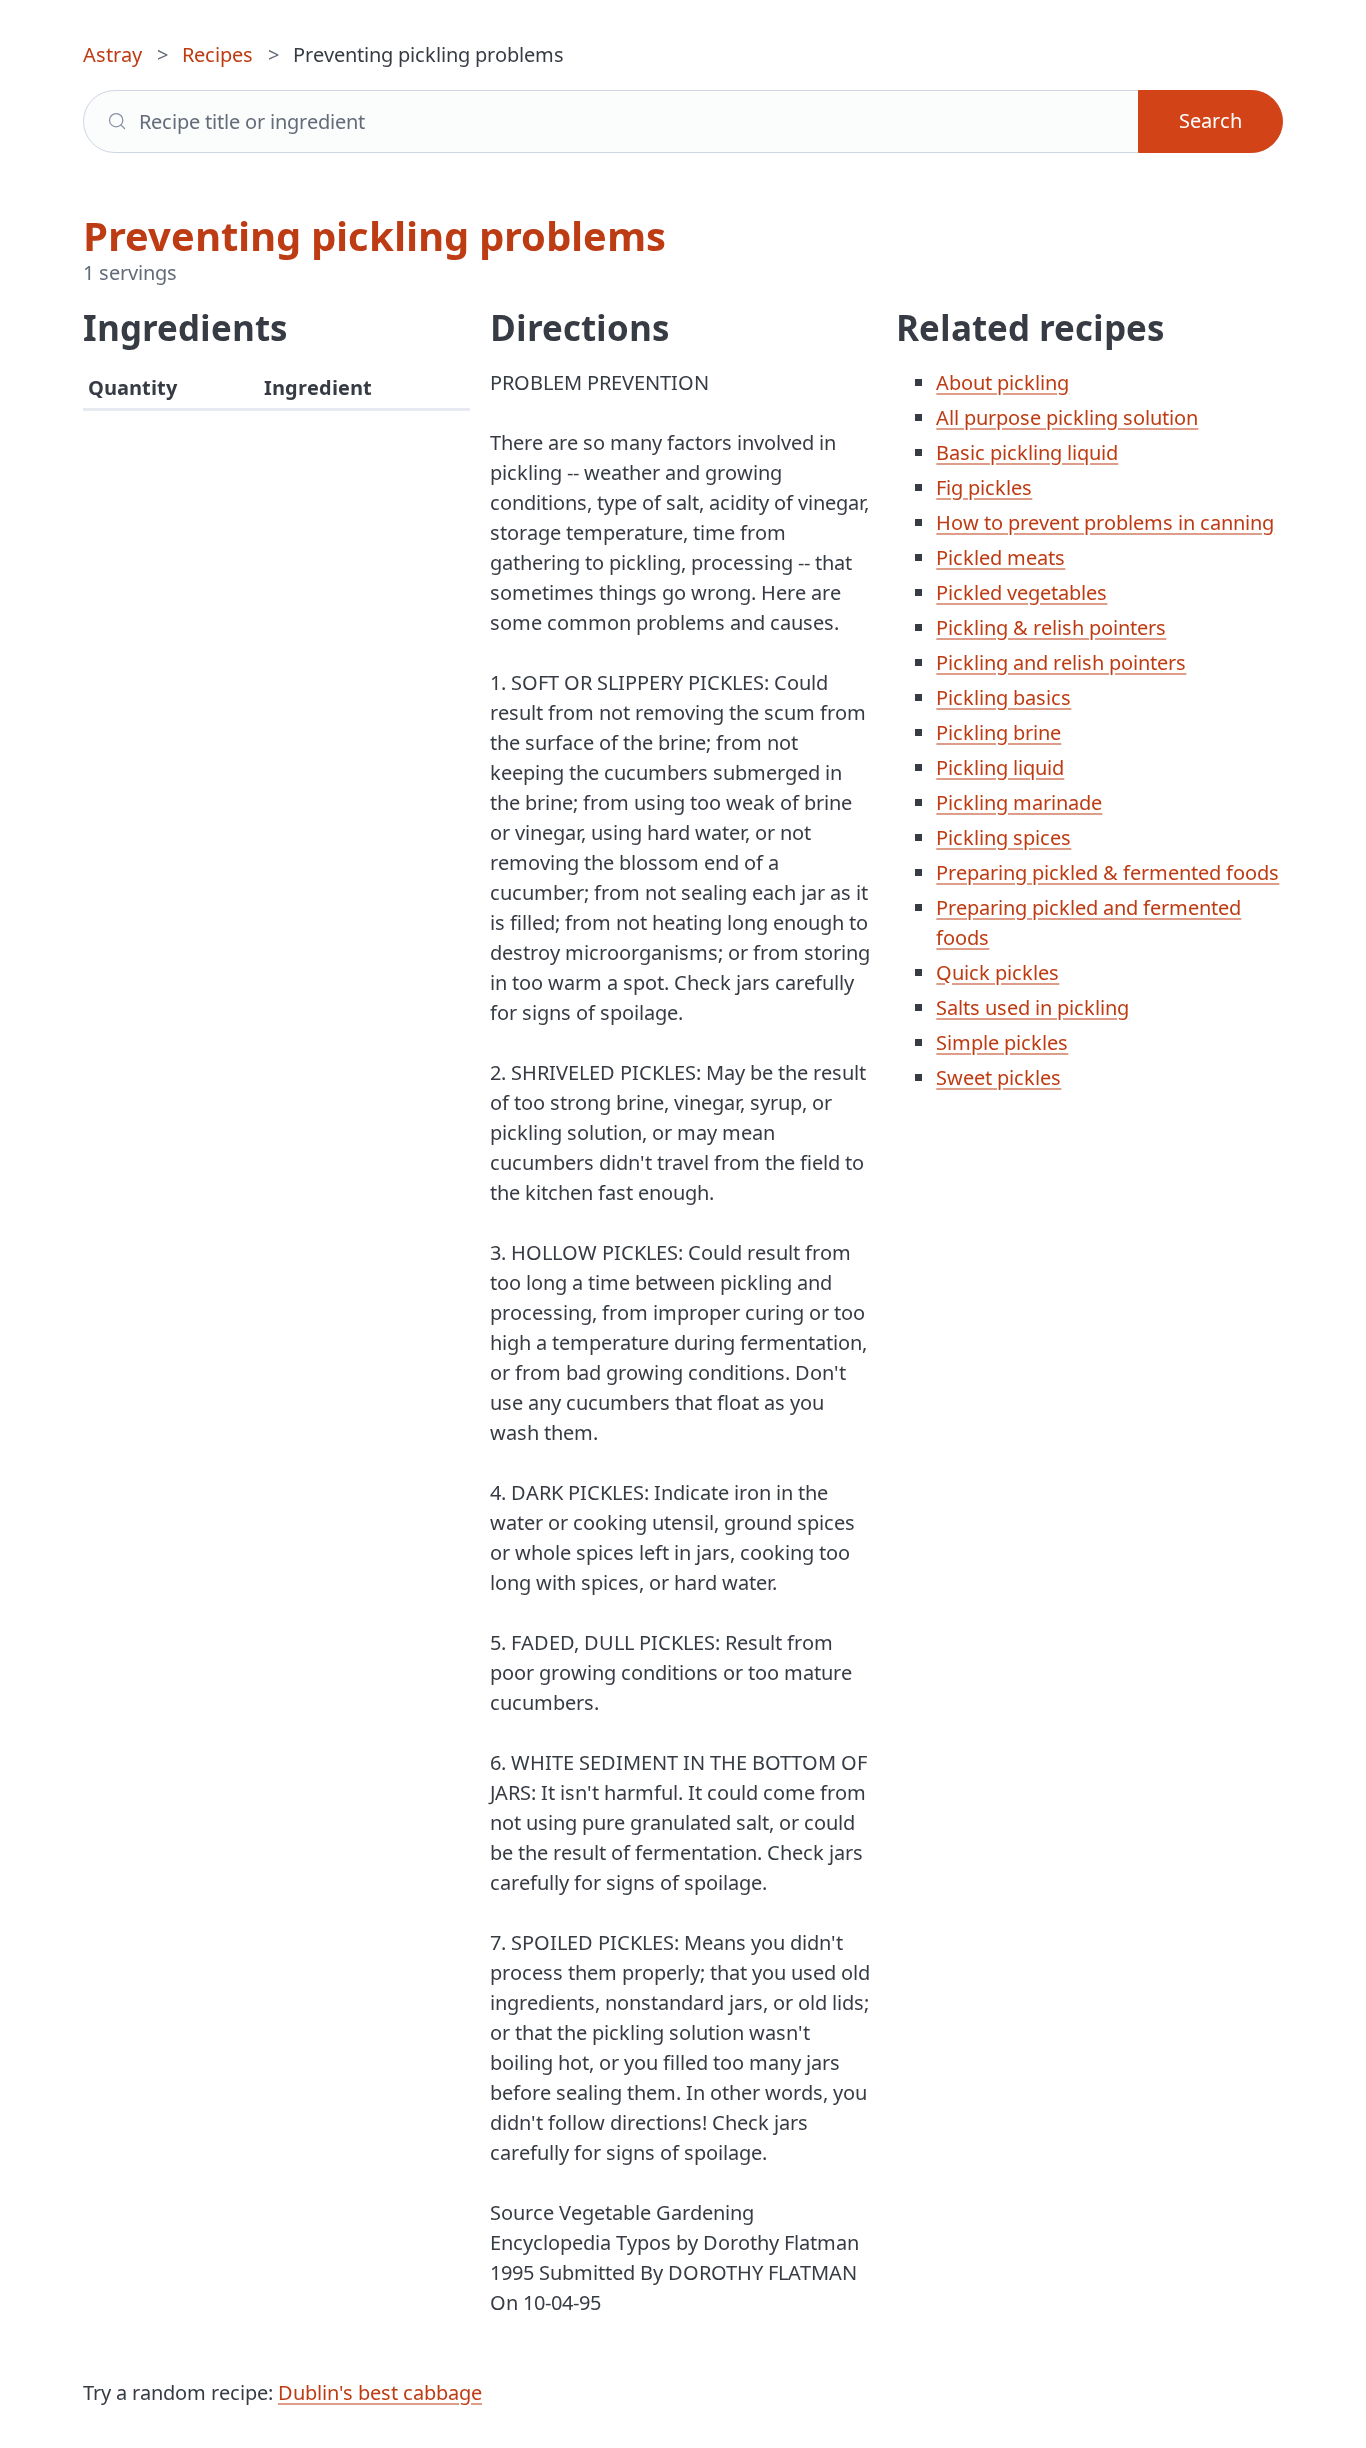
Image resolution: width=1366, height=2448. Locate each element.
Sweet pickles (998, 1077)
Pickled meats (1000, 557)
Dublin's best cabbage (380, 2392)
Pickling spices (1003, 837)
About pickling (1002, 382)
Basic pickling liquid (1027, 452)
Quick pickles (997, 972)
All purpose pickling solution (1067, 417)
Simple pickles (1002, 1042)
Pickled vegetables (1021, 592)
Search (1210, 120)
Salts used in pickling (1032, 1007)
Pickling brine (998, 732)
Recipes (217, 54)
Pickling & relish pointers (1051, 627)
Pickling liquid (1000, 767)
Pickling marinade (1019, 802)
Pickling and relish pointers (1061, 662)
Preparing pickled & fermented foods (1107, 872)
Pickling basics (1003, 697)
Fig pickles (984, 487)
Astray (112, 54)
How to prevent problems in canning (1105, 522)
